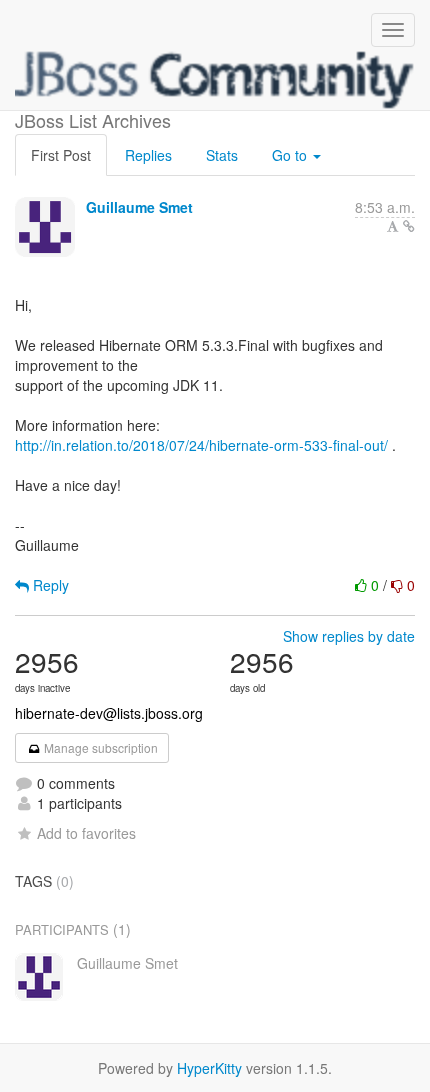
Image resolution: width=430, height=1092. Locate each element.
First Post (61, 155)
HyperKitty (209, 1068)
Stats (222, 155)
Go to (291, 155)
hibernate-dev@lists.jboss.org (109, 713)
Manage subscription (99, 747)
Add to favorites (86, 833)
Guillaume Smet (139, 207)
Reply (49, 585)
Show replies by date (349, 636)
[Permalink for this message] (409, 226)
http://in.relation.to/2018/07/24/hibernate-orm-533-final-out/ (201, 445)
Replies (148, 155)
